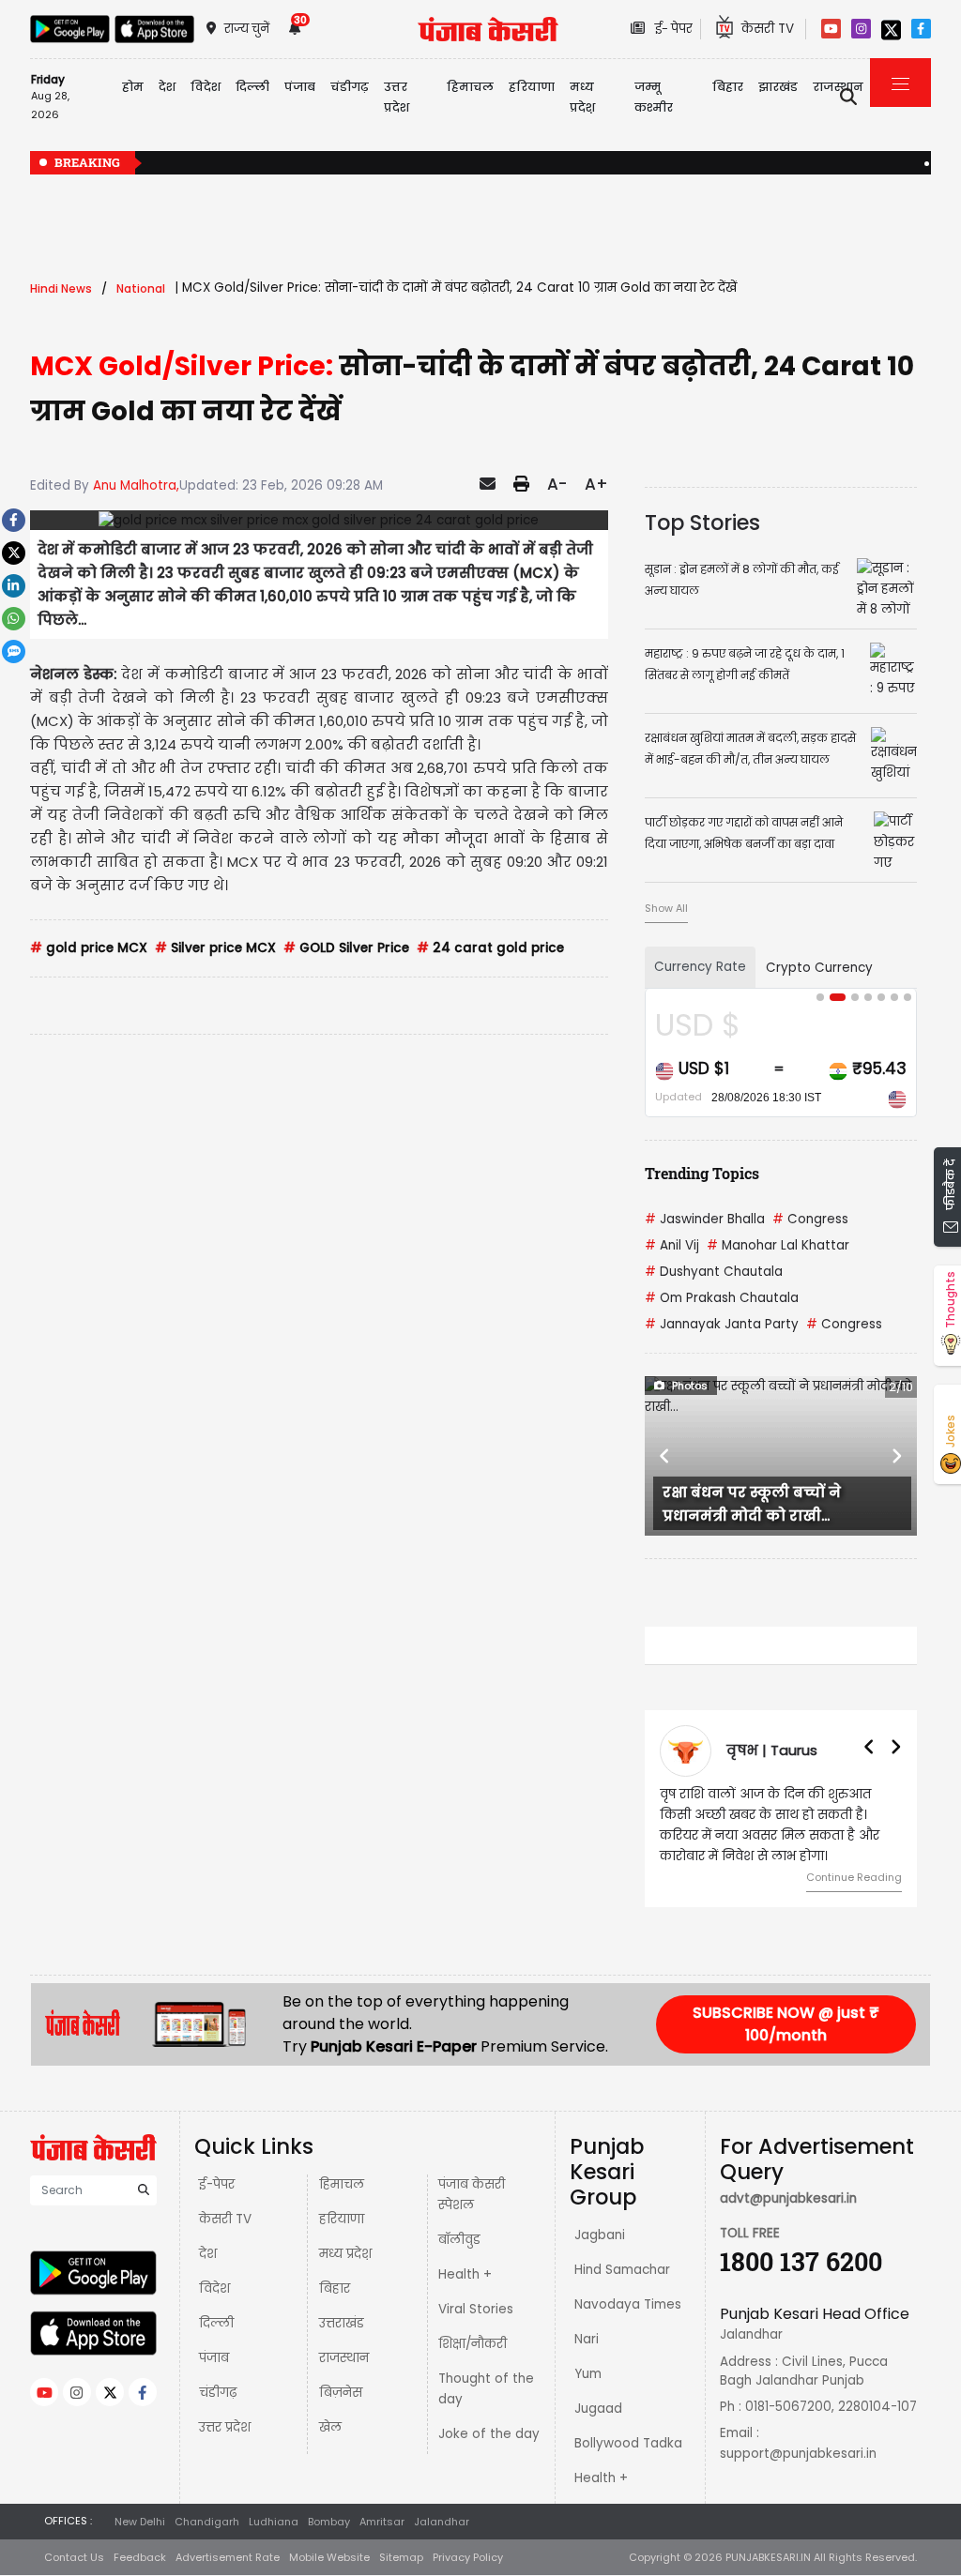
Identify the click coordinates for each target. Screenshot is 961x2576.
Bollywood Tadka (628, 2443)
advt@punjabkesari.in (788, 2198)
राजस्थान (344, 2358)
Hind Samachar (622, 2270)
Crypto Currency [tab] (819, 968)
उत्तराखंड (342, 2323)
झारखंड (778, 87)
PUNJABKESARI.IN (768, 2557)
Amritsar (382, 2522)
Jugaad (598, 2409)
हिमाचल (342, 2184)
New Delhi (140, 2522)
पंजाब (214, 2358)
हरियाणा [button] (532, 87)
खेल (330, 2427)
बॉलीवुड (459, 2240)
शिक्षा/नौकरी (473, 2344)
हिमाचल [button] (470, 87)
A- (557, 484)
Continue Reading (854, 1877)
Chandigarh (207, 2522)
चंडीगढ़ (218, 2393)
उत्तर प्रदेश (397, 97)
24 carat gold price (490, 948)
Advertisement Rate (228, 2557)
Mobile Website (329, 2557)
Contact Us (74, 2557)
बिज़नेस (341, 2393)
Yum (588, 2374)
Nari (587, 2339)
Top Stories (702, 523)
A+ (596, 484)
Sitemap (401, 2557)
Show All (666, 908)
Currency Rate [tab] (700, 967)
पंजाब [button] (300, 87)
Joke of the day (489, 2434)
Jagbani (600, 2235)
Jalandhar (442, 2522)
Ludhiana (274, 2522)
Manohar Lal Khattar (778, 1245)
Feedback (140, 2557)
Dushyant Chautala (714, 1272)
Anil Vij (672, 1245)
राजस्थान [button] (838, 87)
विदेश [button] (206, 87)
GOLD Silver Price (346, 948)
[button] (665, 1456)
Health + (465, 2274)
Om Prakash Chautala (722, 1298)
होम (133, 87)
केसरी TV (225, 2219)
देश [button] (167, 87)
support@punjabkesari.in (798, 2454)
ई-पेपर (217, 2184)
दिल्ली (252, 87)
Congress (810, 1219)
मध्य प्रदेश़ (582, 97)
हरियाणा (342, 2219)
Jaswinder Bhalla (705, 1219)
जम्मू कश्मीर (654, 97)
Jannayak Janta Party (722, 1324)
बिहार (728, 87)
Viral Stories (476, 2309)
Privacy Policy (468, 2557)
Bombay (329, 2522)
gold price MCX (89, 948)
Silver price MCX (215, 948)
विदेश (214, 2288)
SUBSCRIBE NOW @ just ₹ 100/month (786, 2024)
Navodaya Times (628, 2304)
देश (208, 2254)
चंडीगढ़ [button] (350, 87)
